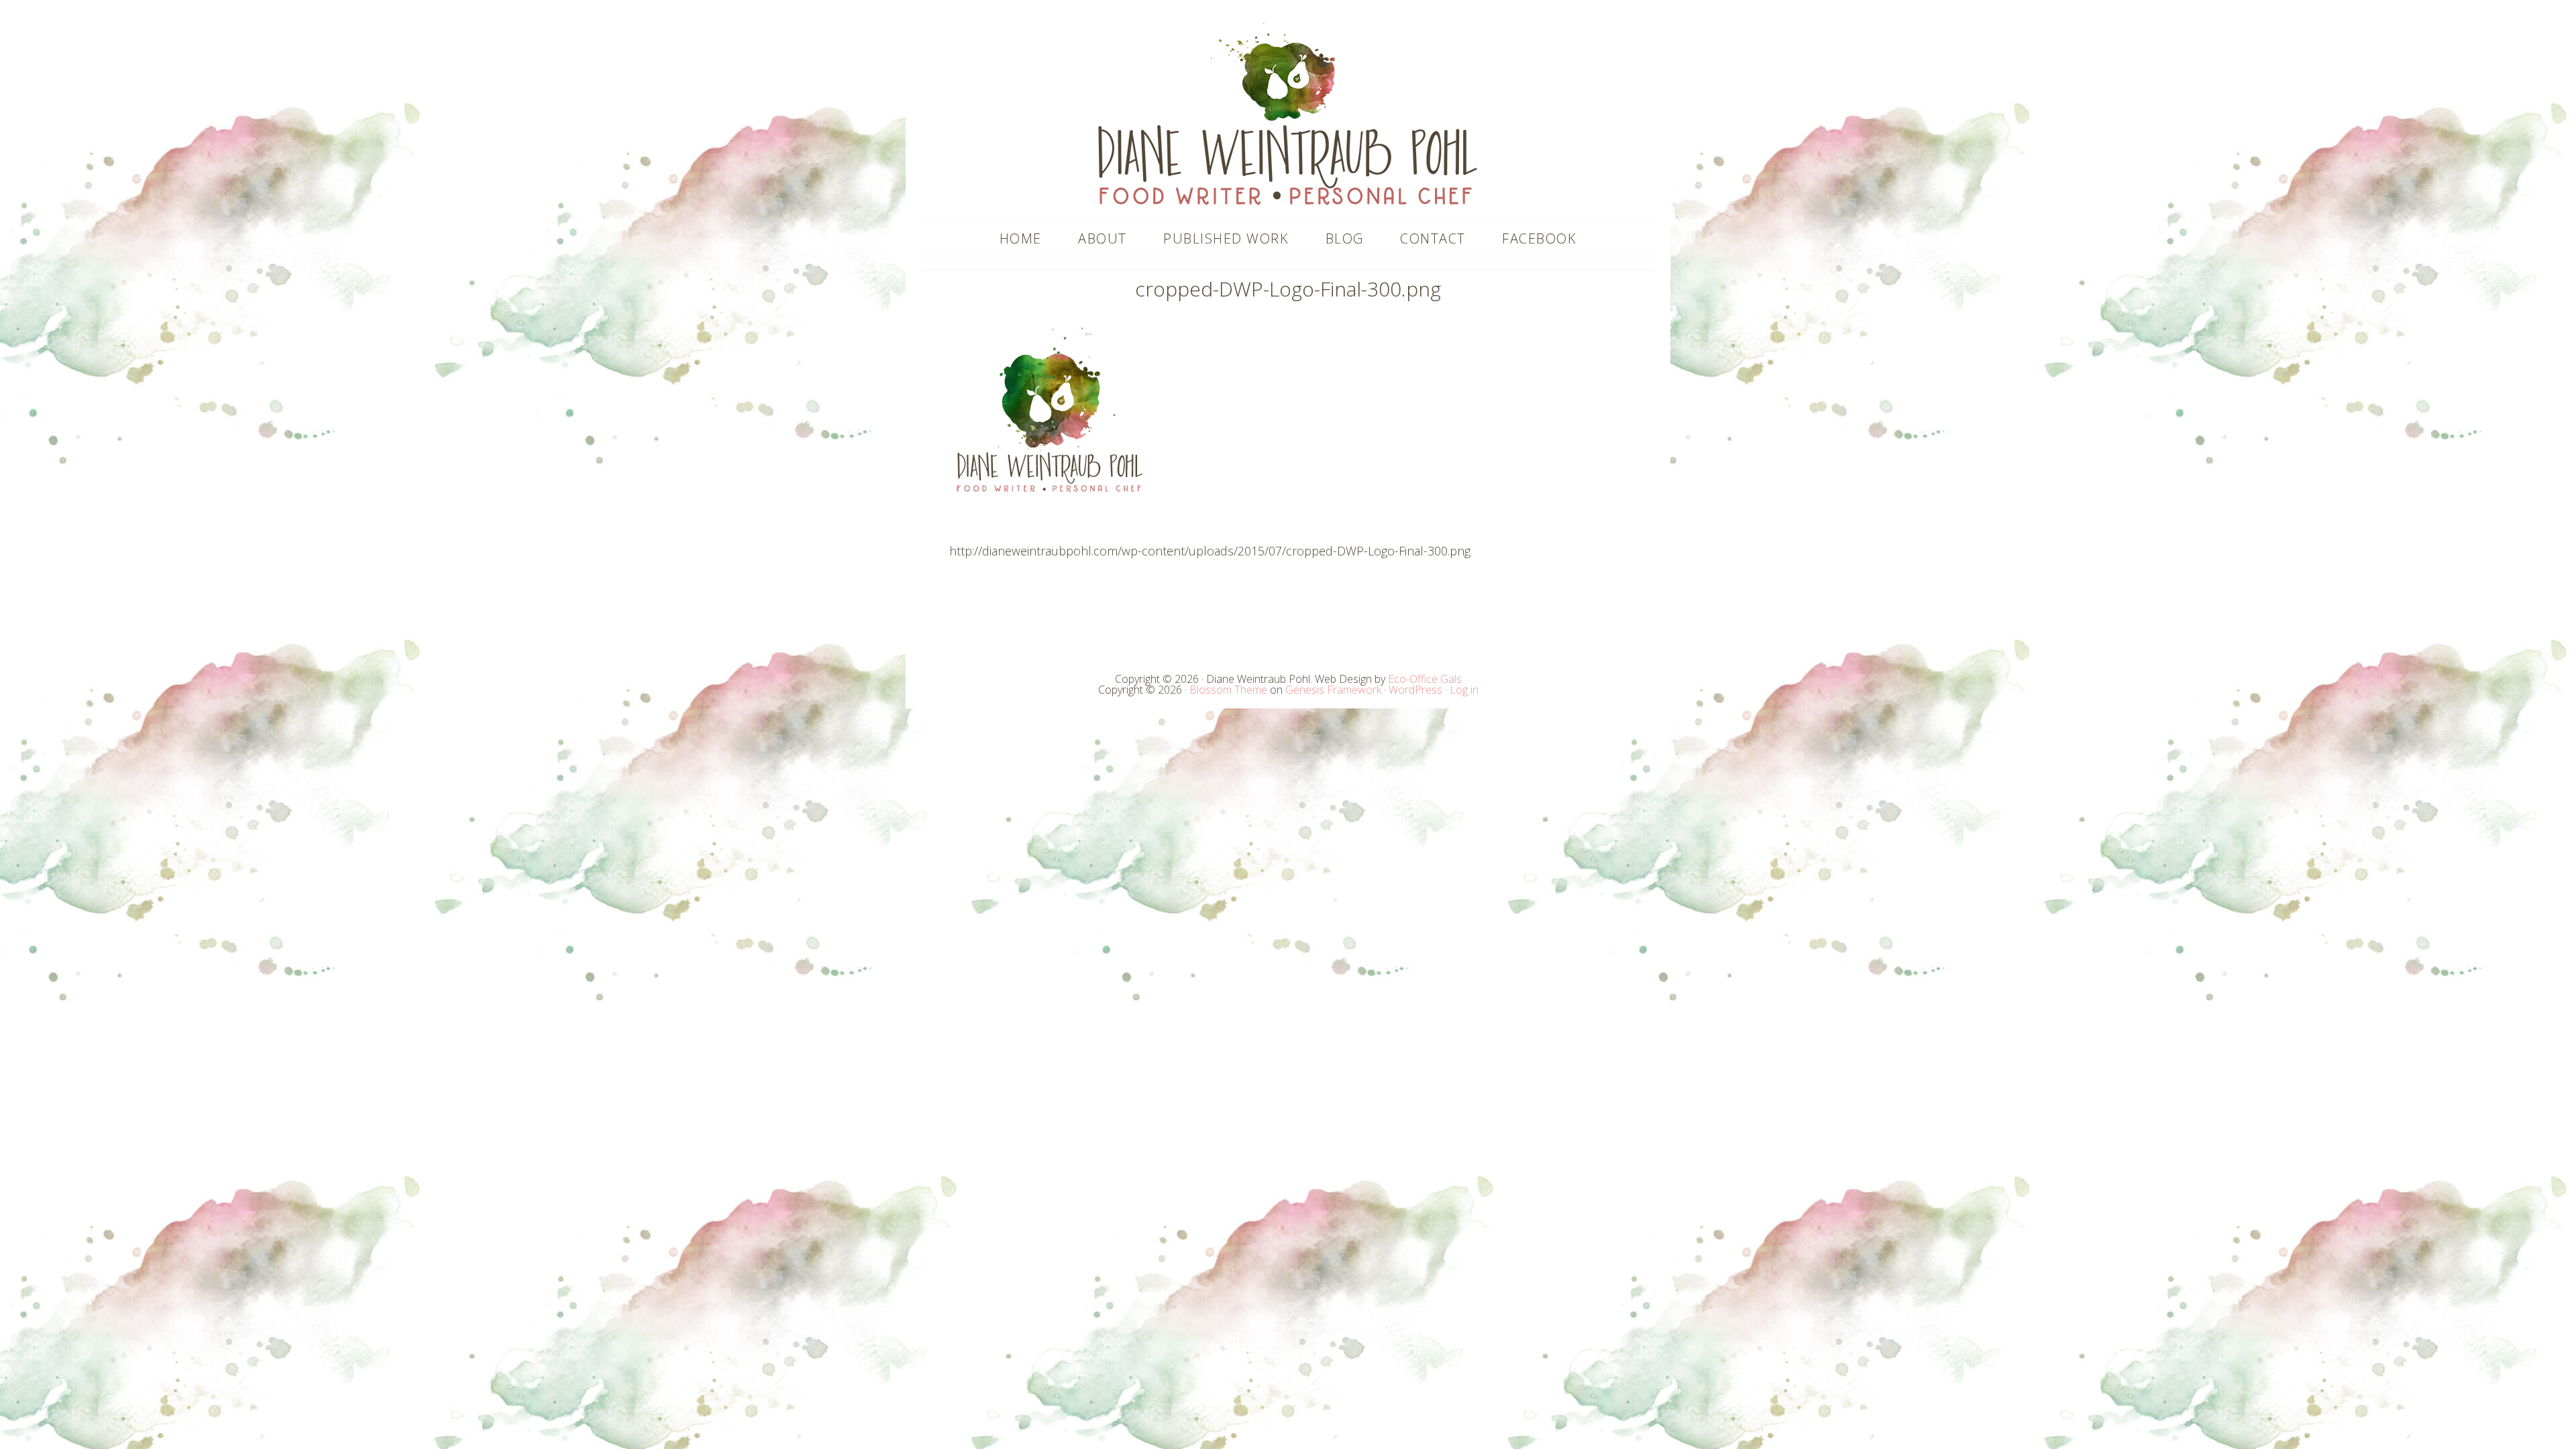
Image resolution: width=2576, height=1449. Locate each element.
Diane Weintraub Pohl (1288, 114)
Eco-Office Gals (1425, 679)
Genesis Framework (1333, 690)
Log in (1464, 690)
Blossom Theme (1228, 690)
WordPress (1415, 690)
